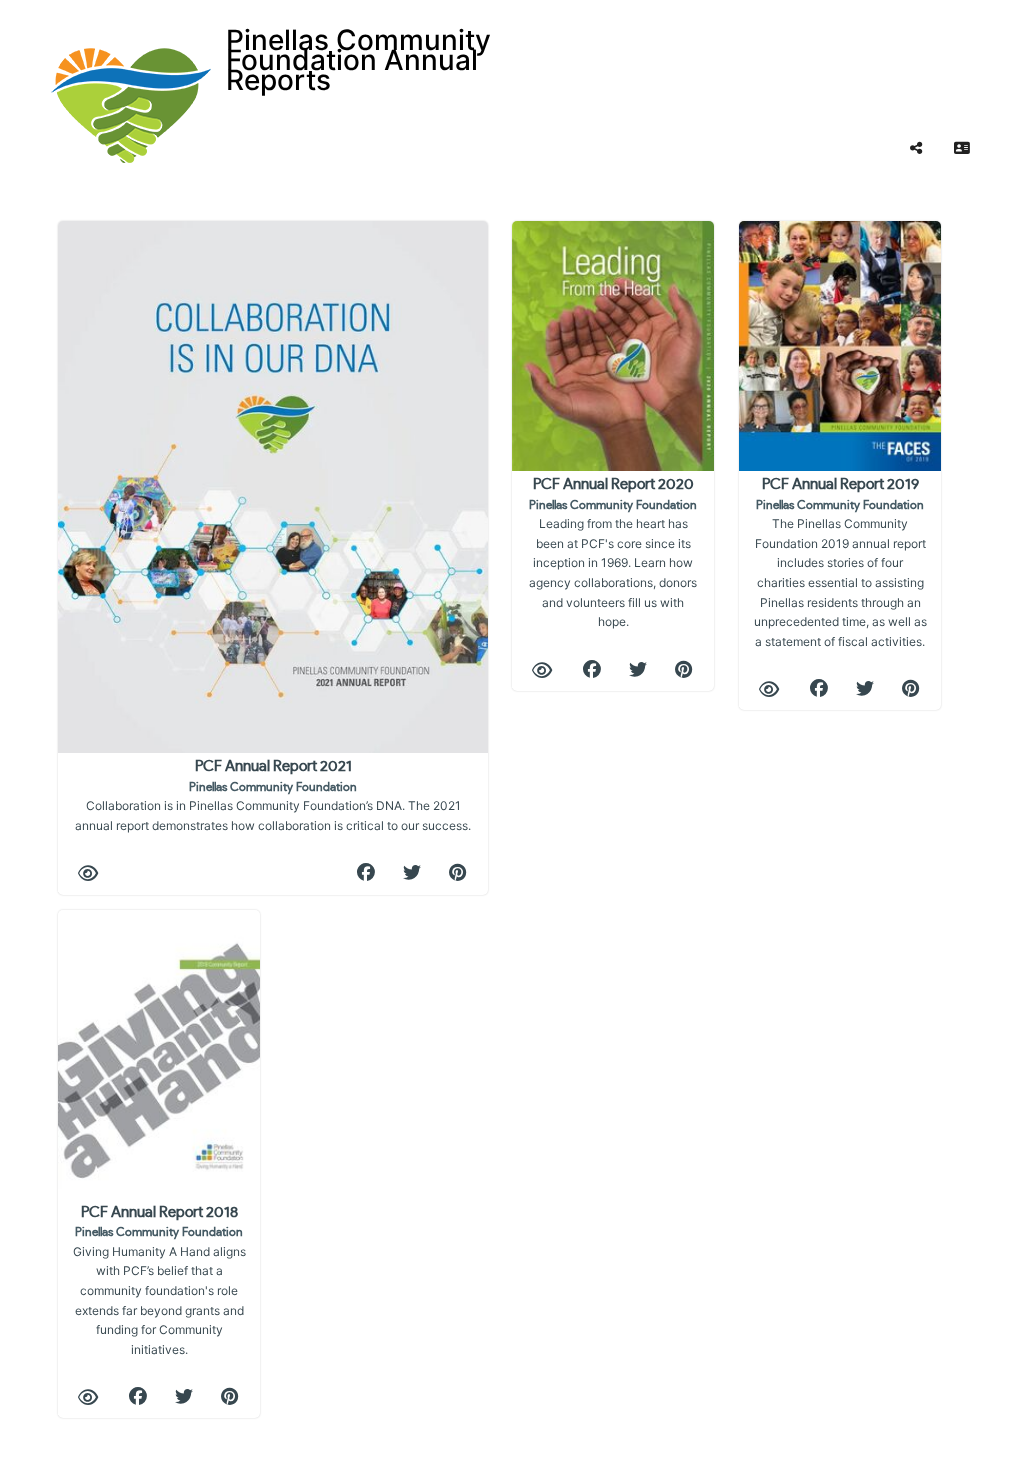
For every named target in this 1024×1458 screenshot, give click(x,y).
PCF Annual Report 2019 (840, 563)
